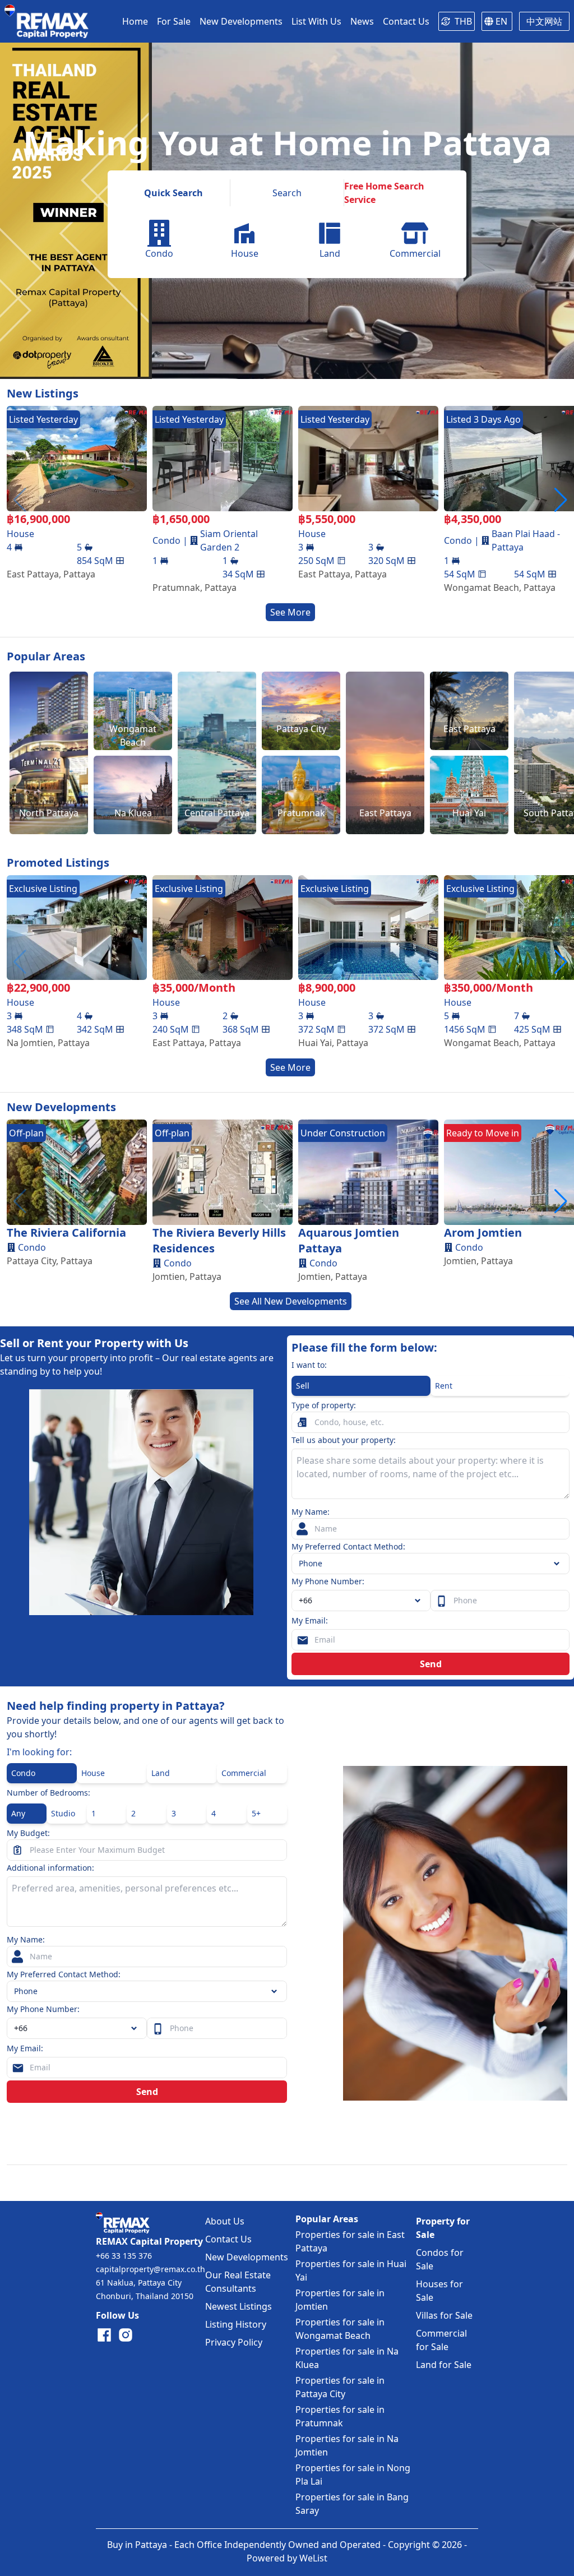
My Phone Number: (328, 1581)
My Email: (310, 1620)
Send (431, 1664)
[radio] (361, 1386)
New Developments (247, 2257)
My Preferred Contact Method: (348, 1546)
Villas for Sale (444, 2315)
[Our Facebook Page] (104, 2335)
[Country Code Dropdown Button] (136, 2028)
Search (287, 193)
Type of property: (324, 1405)
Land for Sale (444, 2365)
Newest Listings (239, 2306)
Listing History (236, 2324)
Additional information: (50, 1868)
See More (290, 612)
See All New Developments (291, 1301)
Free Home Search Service (384, 193)
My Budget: (28, 1833)
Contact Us (228, 2239)
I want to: (309, 1365)
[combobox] (361, 1601)
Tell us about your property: (344, 1440)
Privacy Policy (234, 2342)
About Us (225, 2221)
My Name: (311, 1512)
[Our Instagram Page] (126, 2335)
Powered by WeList (287, 2558)
